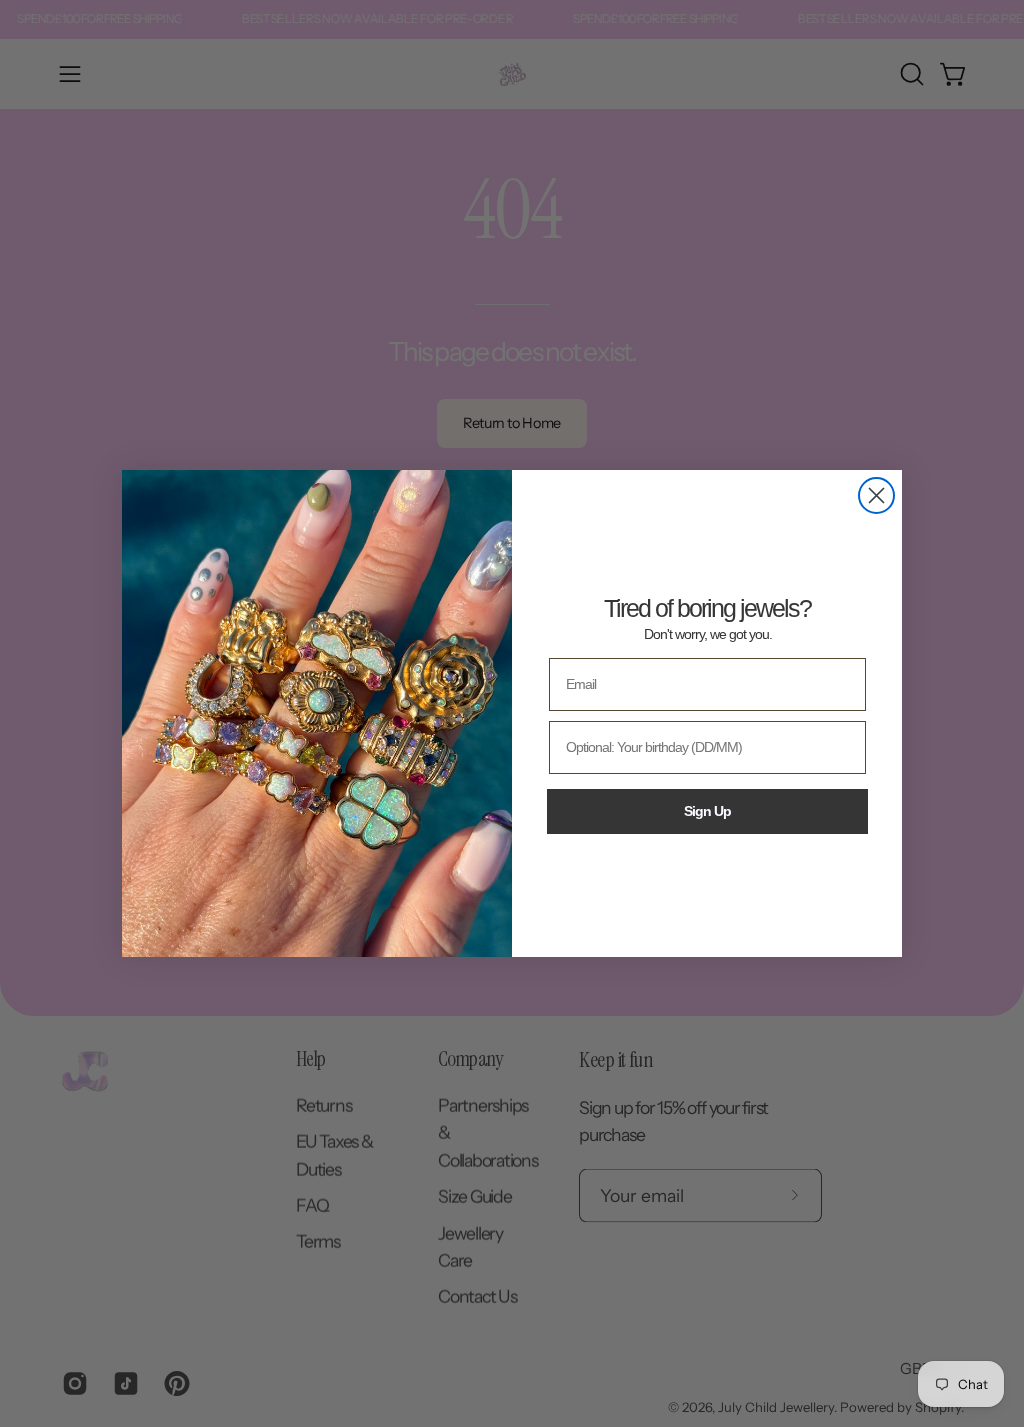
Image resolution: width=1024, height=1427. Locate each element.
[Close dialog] (876, 495)
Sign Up (707, 811)
